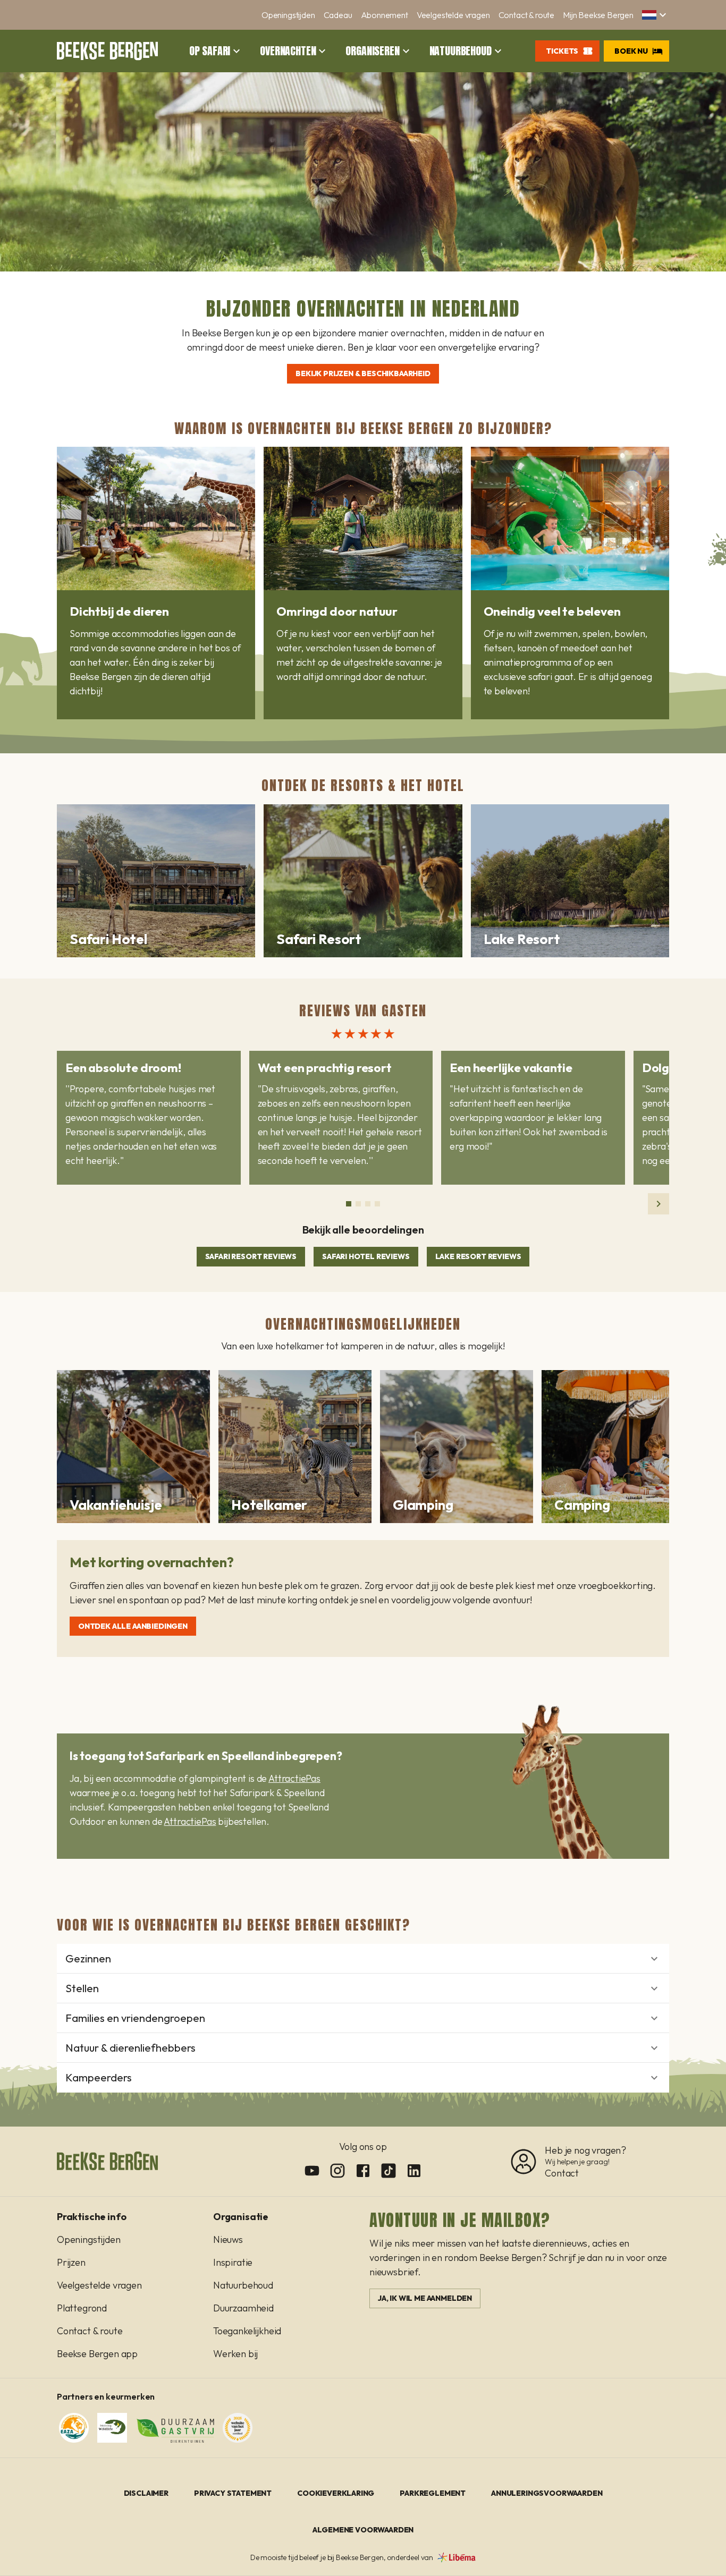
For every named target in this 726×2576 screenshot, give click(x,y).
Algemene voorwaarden (363, 2530)
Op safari (210, 51)
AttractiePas (294, 1778)
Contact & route (526, 15)
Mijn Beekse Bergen (598, 15)
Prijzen (71, 2262)
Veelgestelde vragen (453, 15)
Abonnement (385, 15)
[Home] (107, 51)
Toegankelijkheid (247, 2331)
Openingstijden (288, 15)
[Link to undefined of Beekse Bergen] (312, 2171)
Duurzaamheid (243, 2308)
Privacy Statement (233, 2493)
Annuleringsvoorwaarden (547, 2493)
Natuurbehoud (461, 51)
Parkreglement (433, 2493)
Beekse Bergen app (97, 2354)
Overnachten (288, 51)
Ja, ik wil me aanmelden (425, 2298)
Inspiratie (233, 2262)
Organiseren (372, 51)
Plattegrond (82, 2308)
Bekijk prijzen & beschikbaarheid (363, 373)
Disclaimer (146, 2493)
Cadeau (338, 15)
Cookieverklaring (336, 2493)
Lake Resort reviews (478, 1256)
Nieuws (228, 2239)
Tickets (562, 51)
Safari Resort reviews (251, 1256)
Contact (562, 2173)
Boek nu (631, 51)
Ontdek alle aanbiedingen (133, 1626)
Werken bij (235, 2354)
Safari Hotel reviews (366, 1256)
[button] (656, 15)
